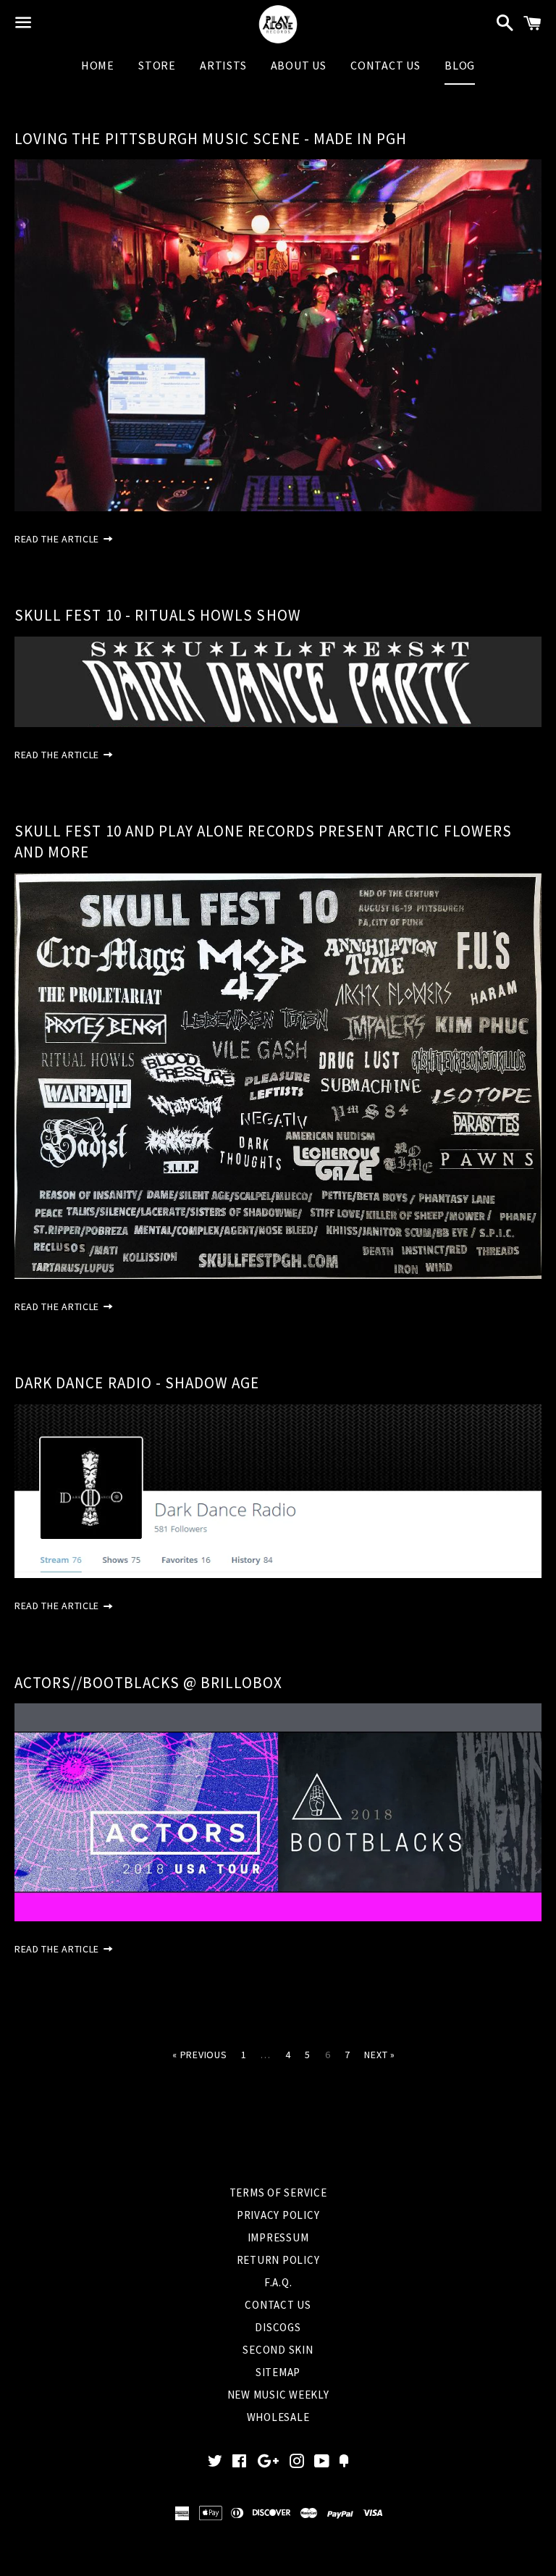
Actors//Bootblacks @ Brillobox (149, 1683)
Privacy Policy (278, 2215)
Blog (460, 65)
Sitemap (278, 2372)
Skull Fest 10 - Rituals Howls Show (158, 615)
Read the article (58, 539)
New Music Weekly (278, 2395)
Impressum (278, 2237)
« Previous (199, 2055)
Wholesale (278, 2417)
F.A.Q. (278, 2282)
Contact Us (386, 65)
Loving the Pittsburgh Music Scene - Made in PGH (211, 139)
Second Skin (278, 2350)
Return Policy (278, 2260)
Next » (379, 2055)
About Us (299, 65)
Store (157, 65)
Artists (223, 65)
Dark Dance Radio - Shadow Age (137, 1383)
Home (98, 65)
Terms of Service (278, 2193)
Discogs (278, 2327)
